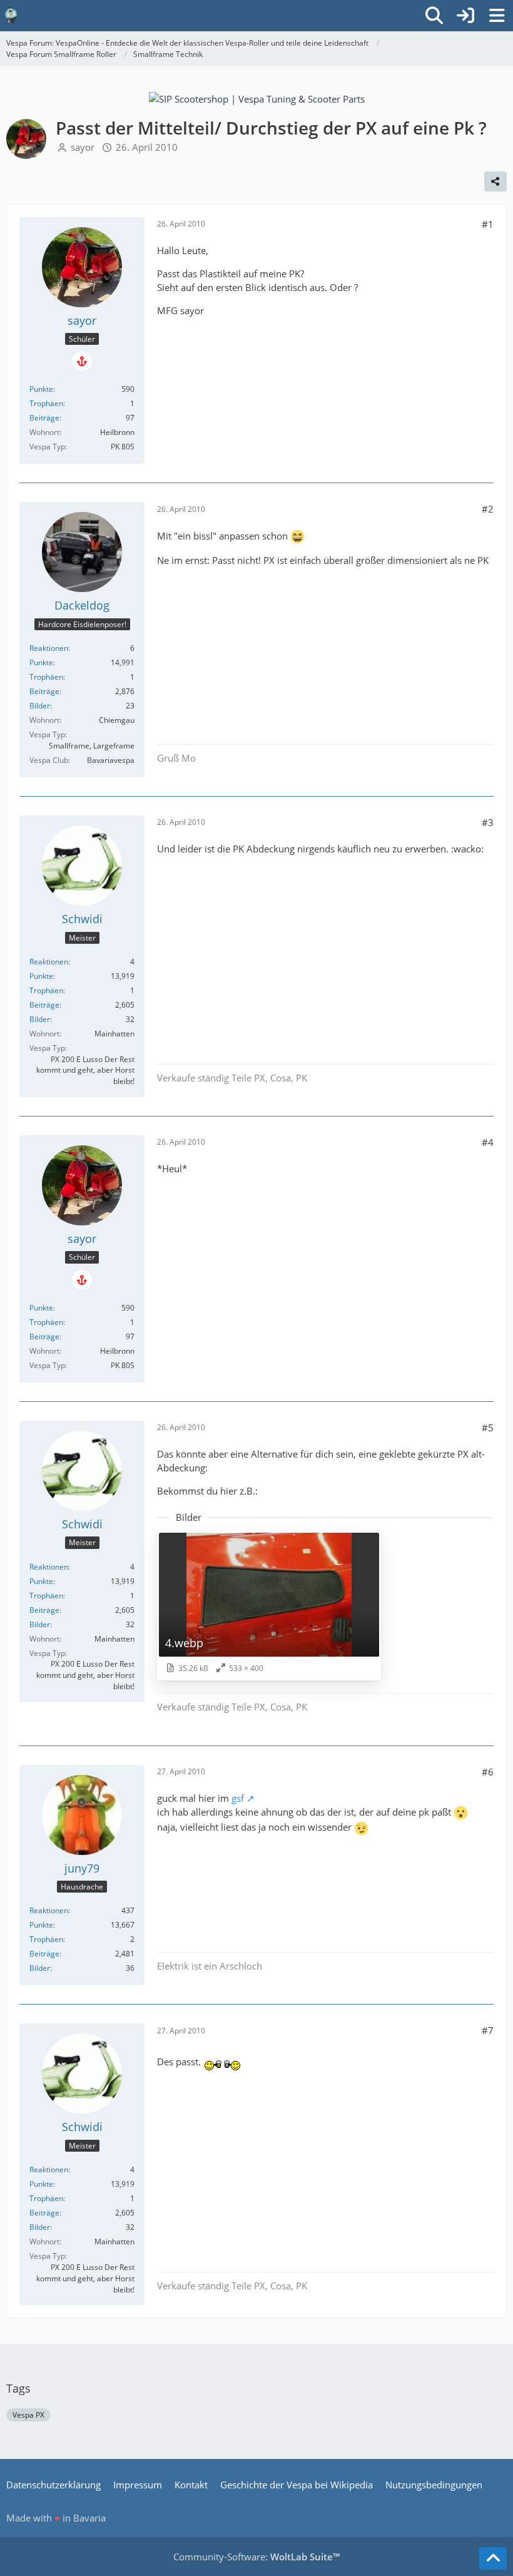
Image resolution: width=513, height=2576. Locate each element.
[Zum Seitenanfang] (493, 2558)
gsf (238, 1798)
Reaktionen (49, 648)
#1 (488, 224)
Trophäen (46, 403)
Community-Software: (256, 2557)
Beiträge (44, 418)
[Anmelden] (465, 16)
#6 (488, 1772)
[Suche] (434, 16)
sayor (83, 147)
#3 (488, 822)
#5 (488, 1428)
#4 (488, 1142)
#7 (488, 2030)
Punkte (41, 389)
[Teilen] (495, 181)
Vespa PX (28, 2415)
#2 (488, 509)
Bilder (40, 706)
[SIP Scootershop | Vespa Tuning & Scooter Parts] (257, 98)
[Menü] (497, 16)
